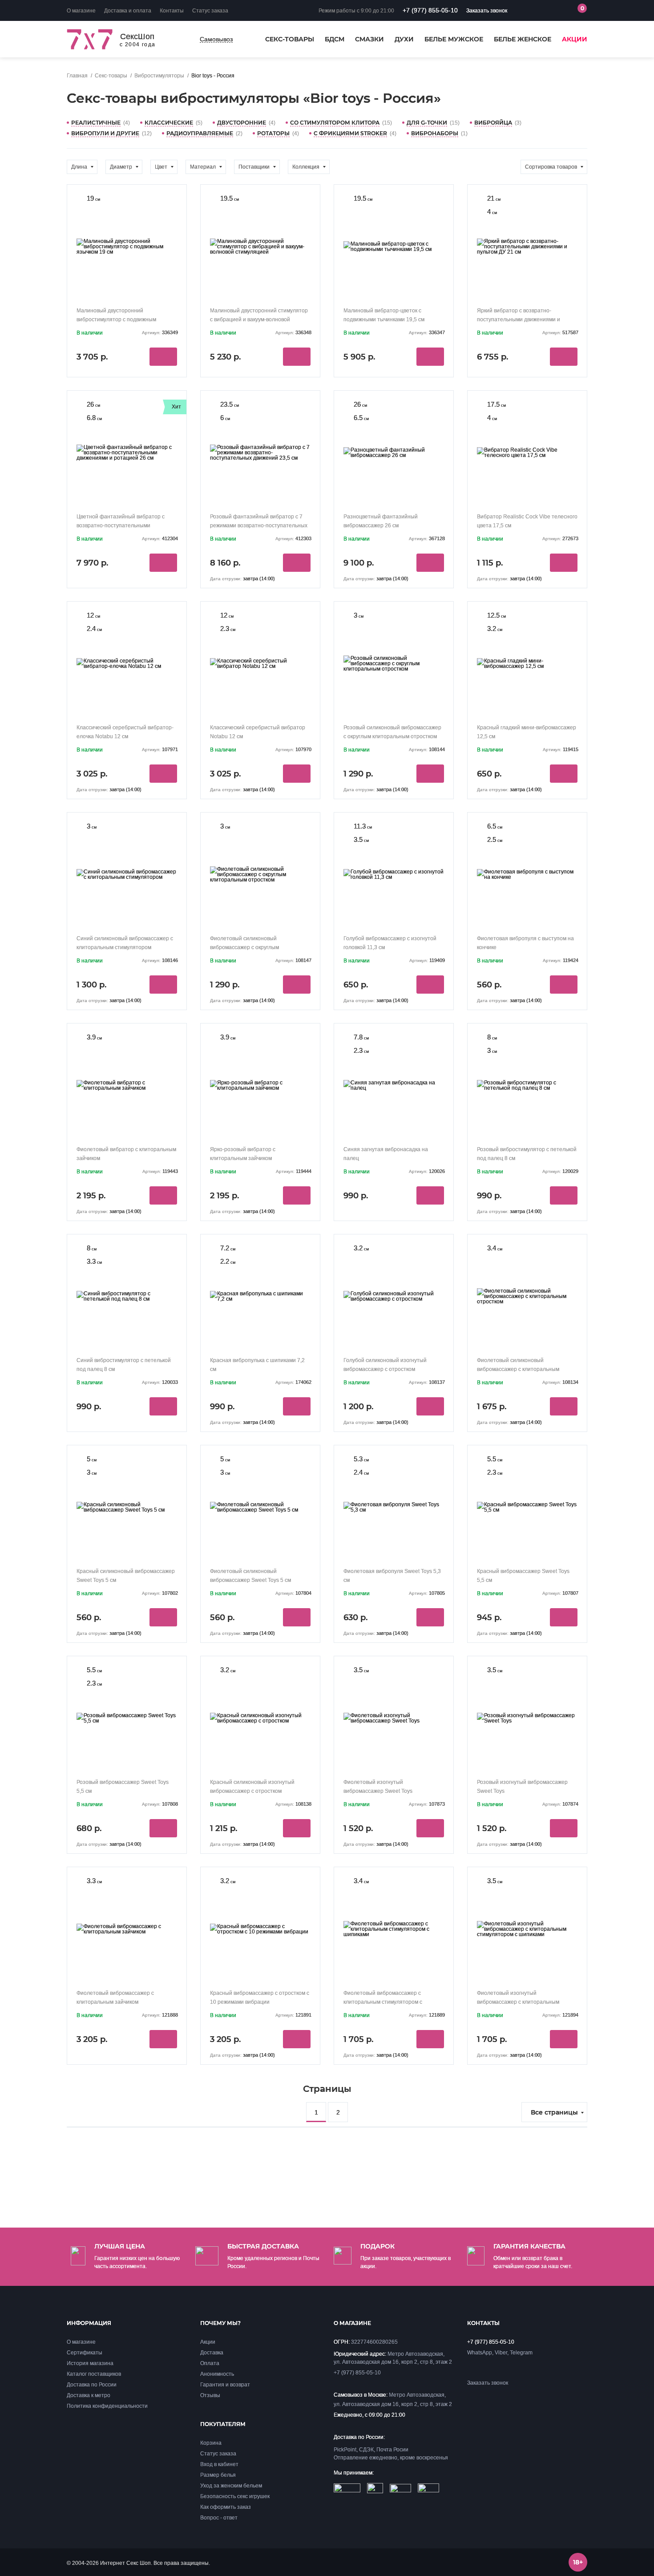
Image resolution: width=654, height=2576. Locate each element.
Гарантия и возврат (225, 2385)
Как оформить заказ (226, 2507)
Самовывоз (216, 39)
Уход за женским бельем (231, 2486)
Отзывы (210, 2395)
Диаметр (121, 167)
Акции (575, 40)
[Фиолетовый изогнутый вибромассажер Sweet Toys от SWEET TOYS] (394, 1716)
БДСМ (335, 40)
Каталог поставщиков (94, 2374)
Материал (203, 167)
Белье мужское (454, 40)
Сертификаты (85, 2353)
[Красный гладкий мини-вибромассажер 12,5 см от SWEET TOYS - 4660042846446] (527, 661)
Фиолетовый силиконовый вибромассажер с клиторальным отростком (518, 1369)
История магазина (90, 2363)
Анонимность (217, 2374)
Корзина (211, 2443)
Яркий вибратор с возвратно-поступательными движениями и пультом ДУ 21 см (519, 320)
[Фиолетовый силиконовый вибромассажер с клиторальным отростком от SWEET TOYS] (527, 1294)
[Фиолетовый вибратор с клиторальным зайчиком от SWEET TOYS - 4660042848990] (127, 1083)
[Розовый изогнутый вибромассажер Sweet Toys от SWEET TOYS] (527, 1716)
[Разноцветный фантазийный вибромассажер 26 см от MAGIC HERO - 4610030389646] (394, 451)
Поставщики (254, 167)
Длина (79, 167)
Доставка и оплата (128, 11)
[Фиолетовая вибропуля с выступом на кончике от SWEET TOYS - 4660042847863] (527, 872)
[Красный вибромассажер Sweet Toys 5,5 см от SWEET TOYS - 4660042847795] (527, 1505)
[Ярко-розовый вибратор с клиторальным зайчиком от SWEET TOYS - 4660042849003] (260, 1083)
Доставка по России (92, 2385)
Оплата (210, 2363)
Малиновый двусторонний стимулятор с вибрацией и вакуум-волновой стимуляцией (259, 320)
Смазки (369, 40)
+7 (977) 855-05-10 (430, 10)
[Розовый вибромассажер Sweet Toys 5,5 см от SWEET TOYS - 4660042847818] (127, 1716)
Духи (404, 40)
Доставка (212, 2353)
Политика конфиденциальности (107, 2406)
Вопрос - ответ (219, 2518)
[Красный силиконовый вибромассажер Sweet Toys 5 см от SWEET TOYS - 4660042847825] (127, 1505)
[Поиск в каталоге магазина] (532, 11)
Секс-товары (290, 40)
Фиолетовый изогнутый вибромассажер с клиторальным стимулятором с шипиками (518, 2002)
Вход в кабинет (219, 2464)
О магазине (81, 11)
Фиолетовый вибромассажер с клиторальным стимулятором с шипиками (383, 2002)
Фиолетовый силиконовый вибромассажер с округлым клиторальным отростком (244, 948)
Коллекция (306, 167)
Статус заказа (210, 11)
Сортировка (551, 167)
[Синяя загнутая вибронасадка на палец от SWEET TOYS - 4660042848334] (394, 1083)
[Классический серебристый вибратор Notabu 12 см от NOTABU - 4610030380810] (260, 661)
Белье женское (523, 40)
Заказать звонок (487, 11)
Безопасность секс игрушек (235, 2496)
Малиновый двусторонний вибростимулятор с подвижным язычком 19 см (116, 320)
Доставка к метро (89, 2395)
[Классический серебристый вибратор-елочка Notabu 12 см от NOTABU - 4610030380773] (127, 661)
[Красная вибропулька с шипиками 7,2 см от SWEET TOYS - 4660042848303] (260, 1294)
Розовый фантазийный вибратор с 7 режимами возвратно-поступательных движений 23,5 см (259, 526)
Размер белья (218, 2475)
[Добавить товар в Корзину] (163, 357)
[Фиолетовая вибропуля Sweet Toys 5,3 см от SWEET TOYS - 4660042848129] (394, 1505)
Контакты (172, 11)
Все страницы (554, 2112)
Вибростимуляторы (159, 76)
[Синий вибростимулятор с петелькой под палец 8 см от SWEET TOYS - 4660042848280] (127, 1294)
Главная (77, 76)
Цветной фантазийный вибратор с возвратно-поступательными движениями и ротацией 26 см (121, 526)
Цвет (161, 167)
